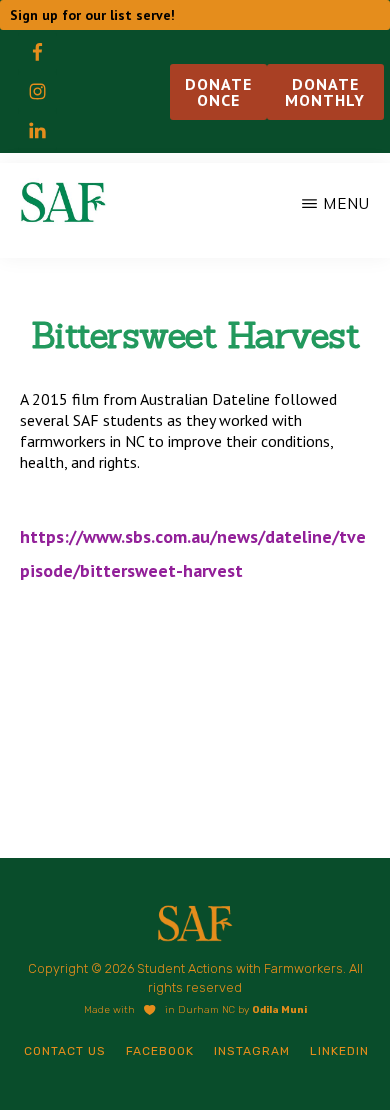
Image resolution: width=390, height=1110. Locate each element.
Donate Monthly (325, 92)
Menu (346, 203)
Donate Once (218, 92)
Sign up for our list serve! (92, 15)
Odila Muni (279, 1010)
